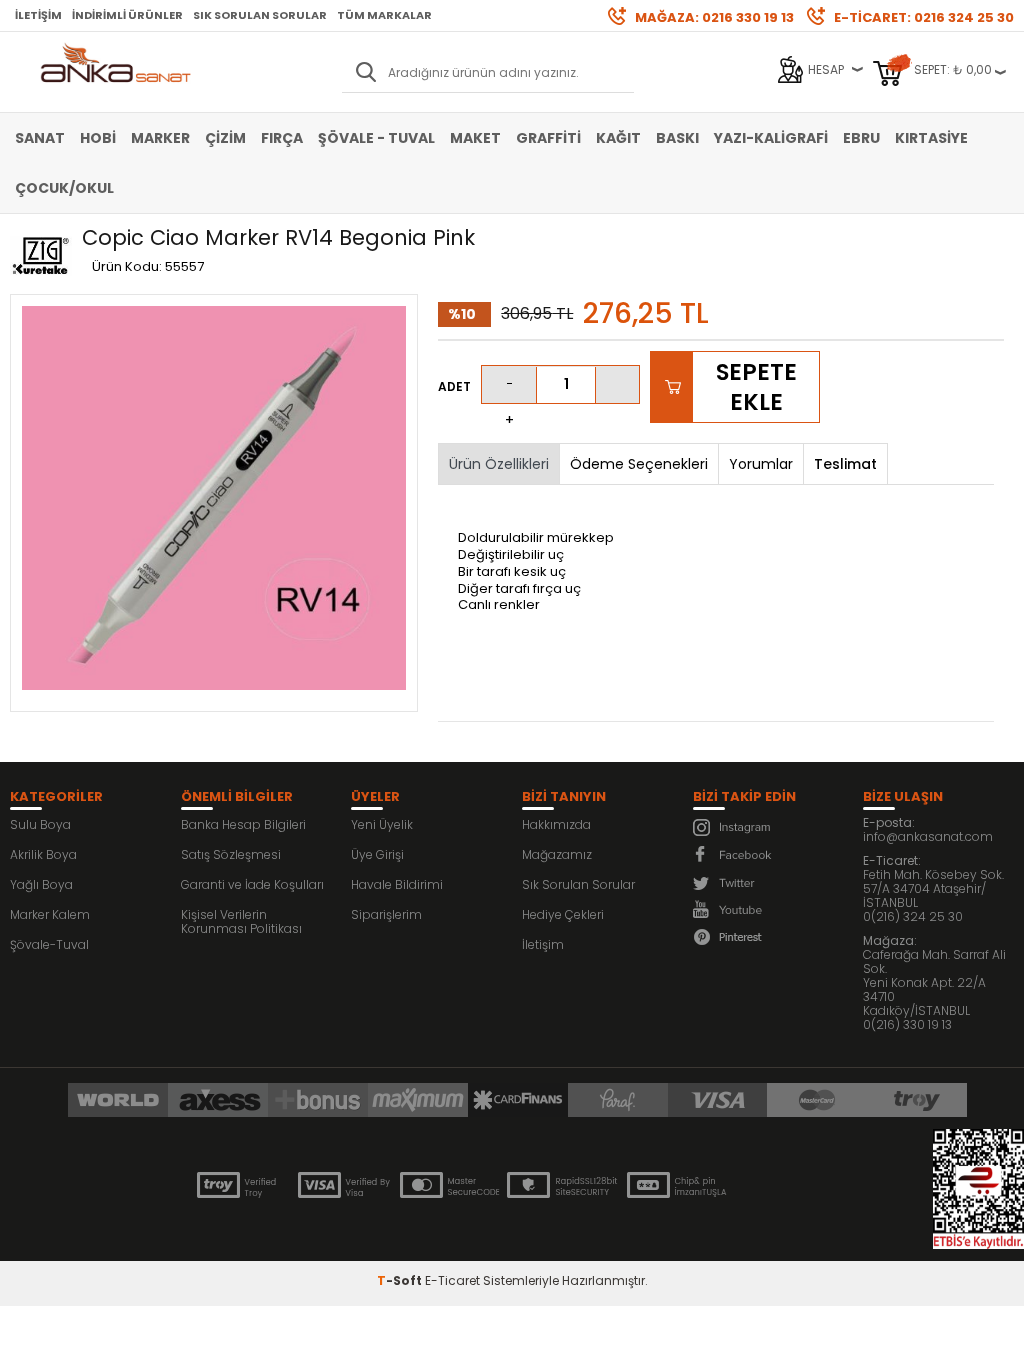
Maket (475, 138)
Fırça (282, 138)
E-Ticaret (452, 1280)
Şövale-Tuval (49, 944)
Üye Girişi (377, 854)
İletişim (38, 15)
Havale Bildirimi (397, 884)
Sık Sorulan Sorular (260, 15)
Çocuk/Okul (64, 188)
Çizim (225, 138)
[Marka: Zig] (41, 257)
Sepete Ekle (756, 387)
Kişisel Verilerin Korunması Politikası (241, 921)
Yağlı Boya (41, 884)
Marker (160, 138)
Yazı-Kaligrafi (771, 138)
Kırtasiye (931, 138)
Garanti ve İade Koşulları (252, 884)
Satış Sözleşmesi (231, 854)
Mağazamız (557, 854)
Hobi (98, 138)
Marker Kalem (50, 914)
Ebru (861, 138)
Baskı (677, 138)
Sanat (40, 138)
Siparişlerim (386, 914)
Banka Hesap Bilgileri (243, 824)
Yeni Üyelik (382, 824)
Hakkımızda (556, 824)
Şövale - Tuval (376, 138)
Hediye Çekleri (563, 914)
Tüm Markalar (384, 15)
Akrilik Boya (43, 854)
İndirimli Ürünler (127, 15)
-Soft (401, 1280)
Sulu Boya (40, 824)
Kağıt (618, 138)
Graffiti (548, 138)
